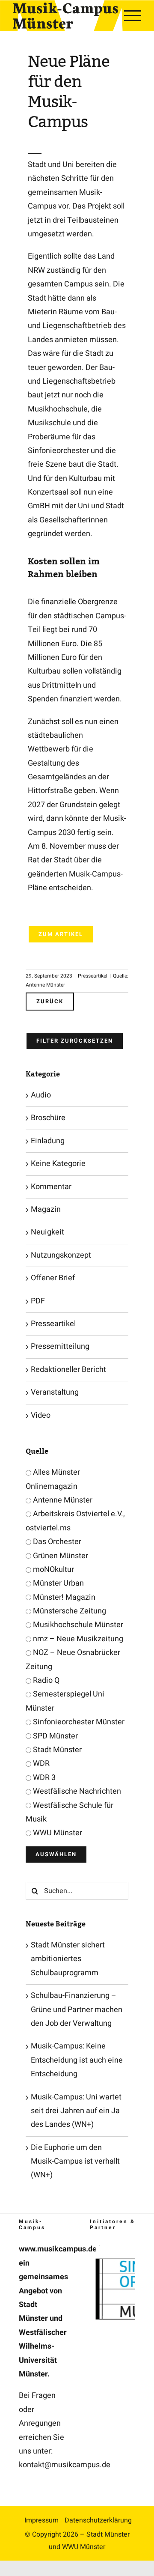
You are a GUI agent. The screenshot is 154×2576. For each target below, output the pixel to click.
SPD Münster (55, 1736)
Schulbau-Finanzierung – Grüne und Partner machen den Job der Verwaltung (77, 2010)
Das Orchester (56, 1542)
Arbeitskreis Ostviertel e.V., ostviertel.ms (75, 1521)
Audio (41, 1095)
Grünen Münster (60, 1556)
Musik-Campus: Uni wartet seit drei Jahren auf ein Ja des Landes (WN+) (76, 2111)
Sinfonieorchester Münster (78, 1722)
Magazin (46, 1209)
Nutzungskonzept (61, 1255)
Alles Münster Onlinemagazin (53, 1479)
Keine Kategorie (58, 1164)
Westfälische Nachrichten (76, 1791)
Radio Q (45, 1680)
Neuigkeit (47, 1232)
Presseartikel (93, 976)
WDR (40, 1764)
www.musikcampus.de (58, 2249)
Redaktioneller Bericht (68, 1370)
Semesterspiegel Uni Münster (65, 1701)
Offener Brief (53, 1278)
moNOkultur (53, 1570)
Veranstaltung (55, 1392)
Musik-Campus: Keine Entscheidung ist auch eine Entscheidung (77, 2060)
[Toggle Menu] (133, 15)
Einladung (48, 1141)
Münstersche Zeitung (69, 1611)
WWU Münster (57, 1833)
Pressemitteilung (60, 1346)
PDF (38, 1301)
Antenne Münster (62, 1500)
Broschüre (48, 1118)
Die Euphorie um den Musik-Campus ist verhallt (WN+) (75, 2162)
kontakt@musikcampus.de (65, 2465)
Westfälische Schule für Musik (70, 1812)
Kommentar (51, 1187)
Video (41, 1415)
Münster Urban (58, 1583)
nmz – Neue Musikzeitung (77, 1639)
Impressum (41, 2520)
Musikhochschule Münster (77, 1625)
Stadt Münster (56, 1750)
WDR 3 (43, 1778)
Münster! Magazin (63, 1597)
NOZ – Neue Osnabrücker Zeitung (73, 1659)
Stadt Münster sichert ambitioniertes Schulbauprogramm (68, 1959)
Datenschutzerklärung (98, 2520)
